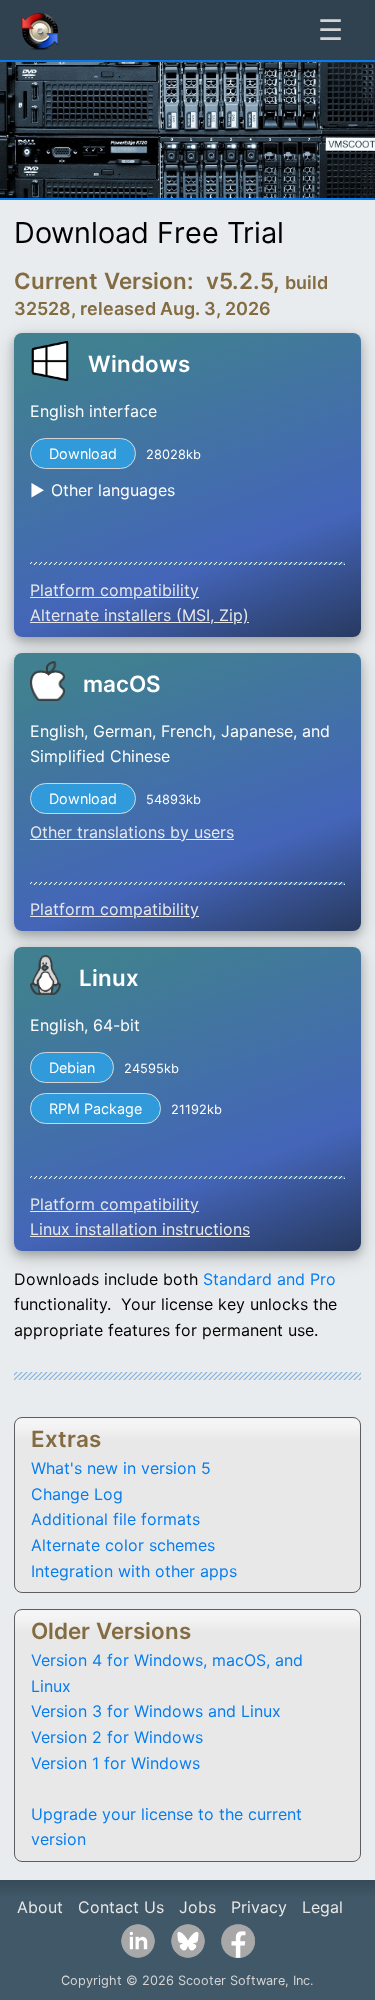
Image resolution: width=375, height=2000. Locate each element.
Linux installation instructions (140, 1229)
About (40, 1907)
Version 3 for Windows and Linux (156, 1711)
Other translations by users (132, 832)
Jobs (197, 1907)
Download (83, 453)
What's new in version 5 (121, 1468)
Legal (322, 1907)
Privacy (259, 1907)
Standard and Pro (269, 1279)
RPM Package (95, 1108)
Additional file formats (115, 1519)
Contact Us (121, 1907)
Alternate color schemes (123, 1545)
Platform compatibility (114, 590)
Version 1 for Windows (115, 1763)
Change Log (77, 1494)
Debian (72, 1067)
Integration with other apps (134, 1571)
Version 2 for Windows (117, 1737)
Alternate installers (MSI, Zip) (139, 615)
